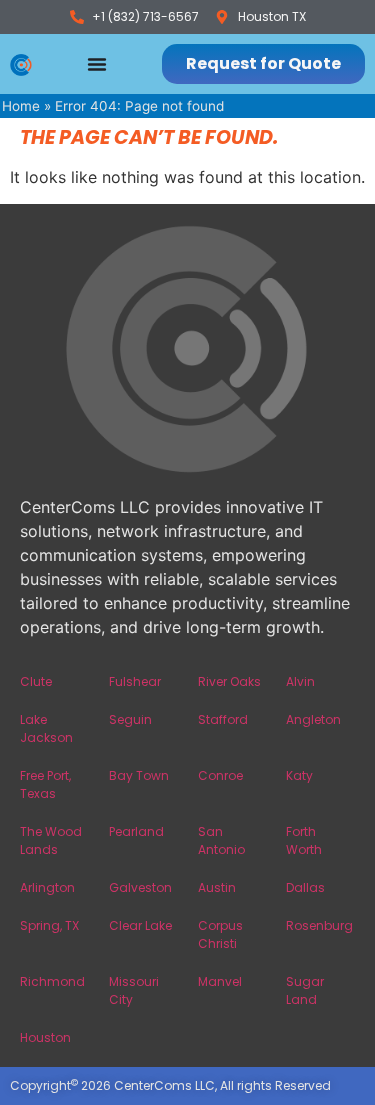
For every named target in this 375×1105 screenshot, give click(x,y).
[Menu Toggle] (97, 64)
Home (21, 106)
